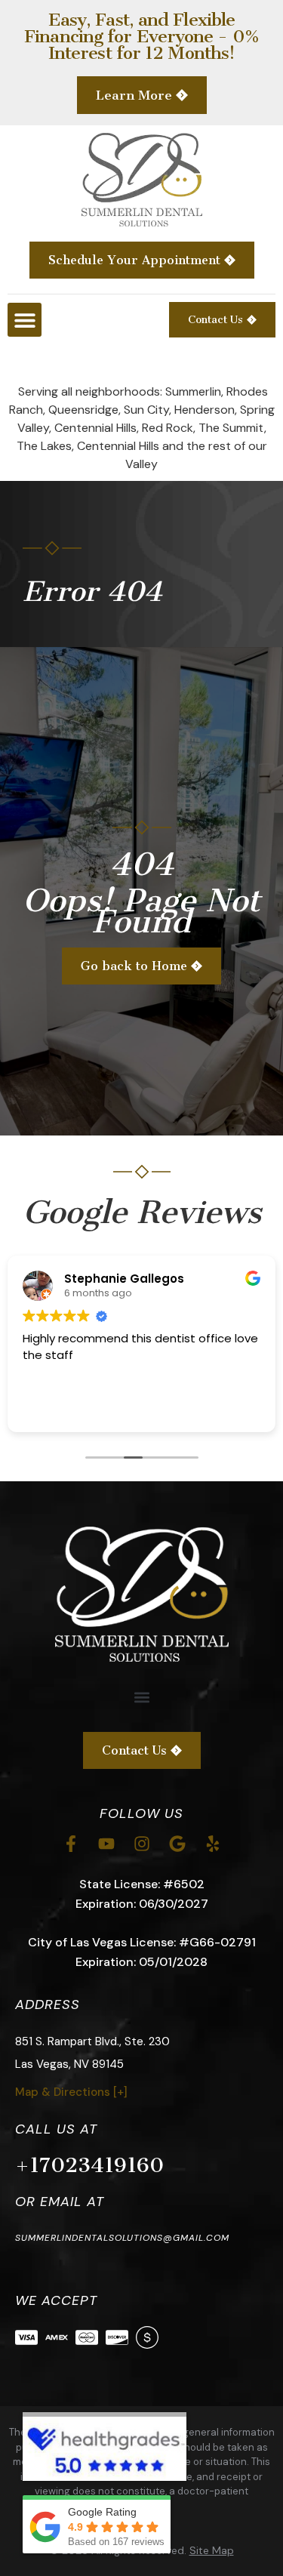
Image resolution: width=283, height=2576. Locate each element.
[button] (25, 320)
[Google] (177, 1844)
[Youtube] (106, 1844)
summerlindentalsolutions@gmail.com (122, 2238)
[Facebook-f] (71, 1844)
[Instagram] (142, 1844)
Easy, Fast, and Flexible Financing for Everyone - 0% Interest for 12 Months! (141, 36)
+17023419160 (89, 2165)
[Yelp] (213, 1844)
